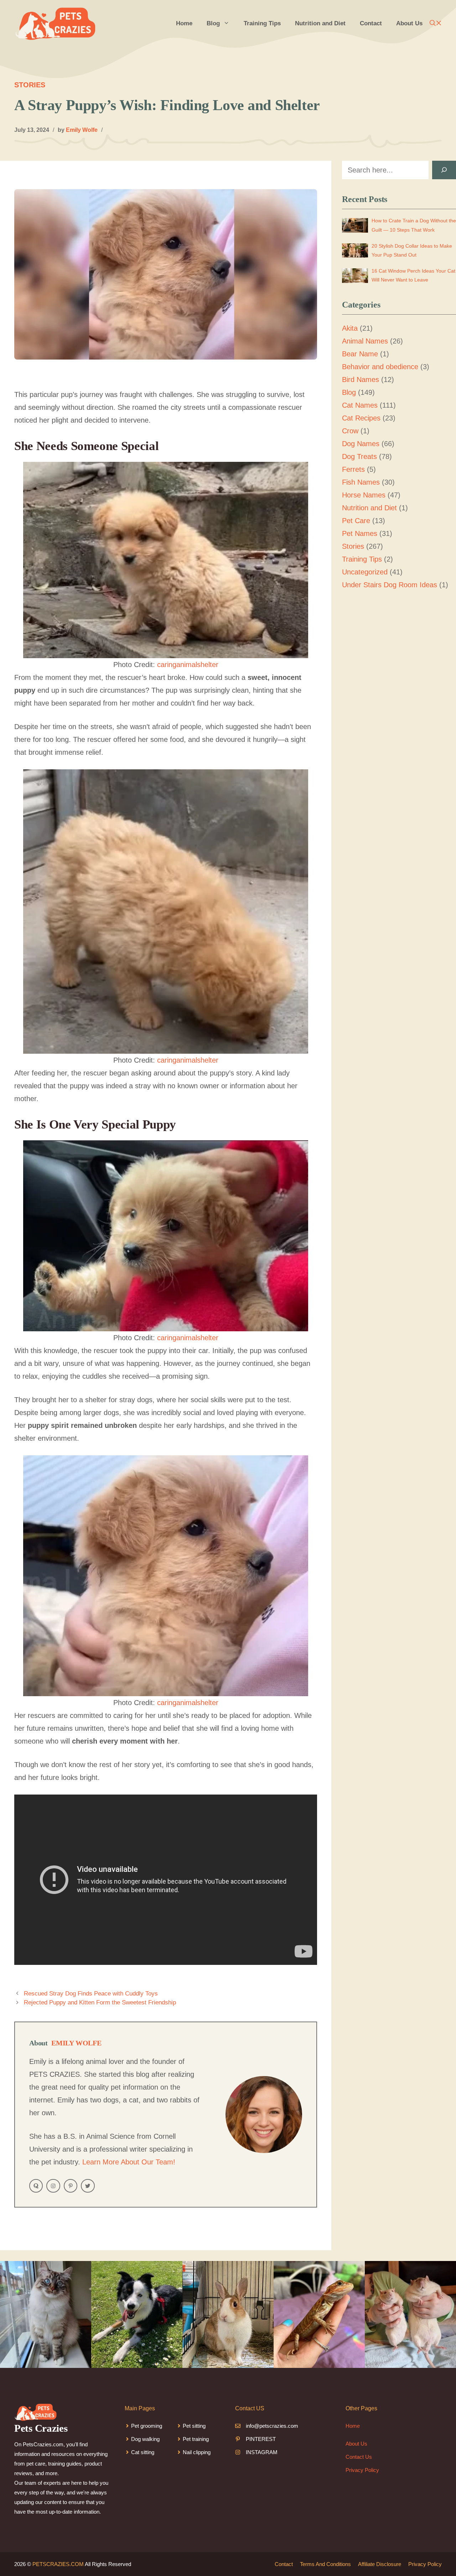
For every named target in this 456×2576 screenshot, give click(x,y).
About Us (409, 23)
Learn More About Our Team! (129, 2162)
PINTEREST (261, 2439)
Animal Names (365, 341)
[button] (436, 24)
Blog (213, 23)
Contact (371, 23)
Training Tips (262, 23)
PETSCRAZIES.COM (58, 2564)
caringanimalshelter (188, 665)
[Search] (444, 170)
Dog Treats (359, 456)
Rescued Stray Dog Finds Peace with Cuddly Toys (91, 1994)
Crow (350, 431)
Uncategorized (365, 572)
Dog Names (361, 444)
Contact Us (359, 2457)
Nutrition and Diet (320, 23)
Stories (30, 85)
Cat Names (360, 405)
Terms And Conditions (325, 2564)
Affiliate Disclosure (380, 2564)
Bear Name (360, 354)
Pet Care (356, 521)
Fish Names (361, 482)
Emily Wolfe (82, 130)
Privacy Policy (362, 2470)
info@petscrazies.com (272, 2426)
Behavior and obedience (380, 367)
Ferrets (353, 469)
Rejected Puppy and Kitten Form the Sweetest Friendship (100, 2002)
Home (184, 23)
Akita (350, 328)
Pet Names (360, 533)
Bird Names (361, 380)
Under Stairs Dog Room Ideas (390, 585)
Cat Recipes (361, 418)
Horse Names (364, 495)
